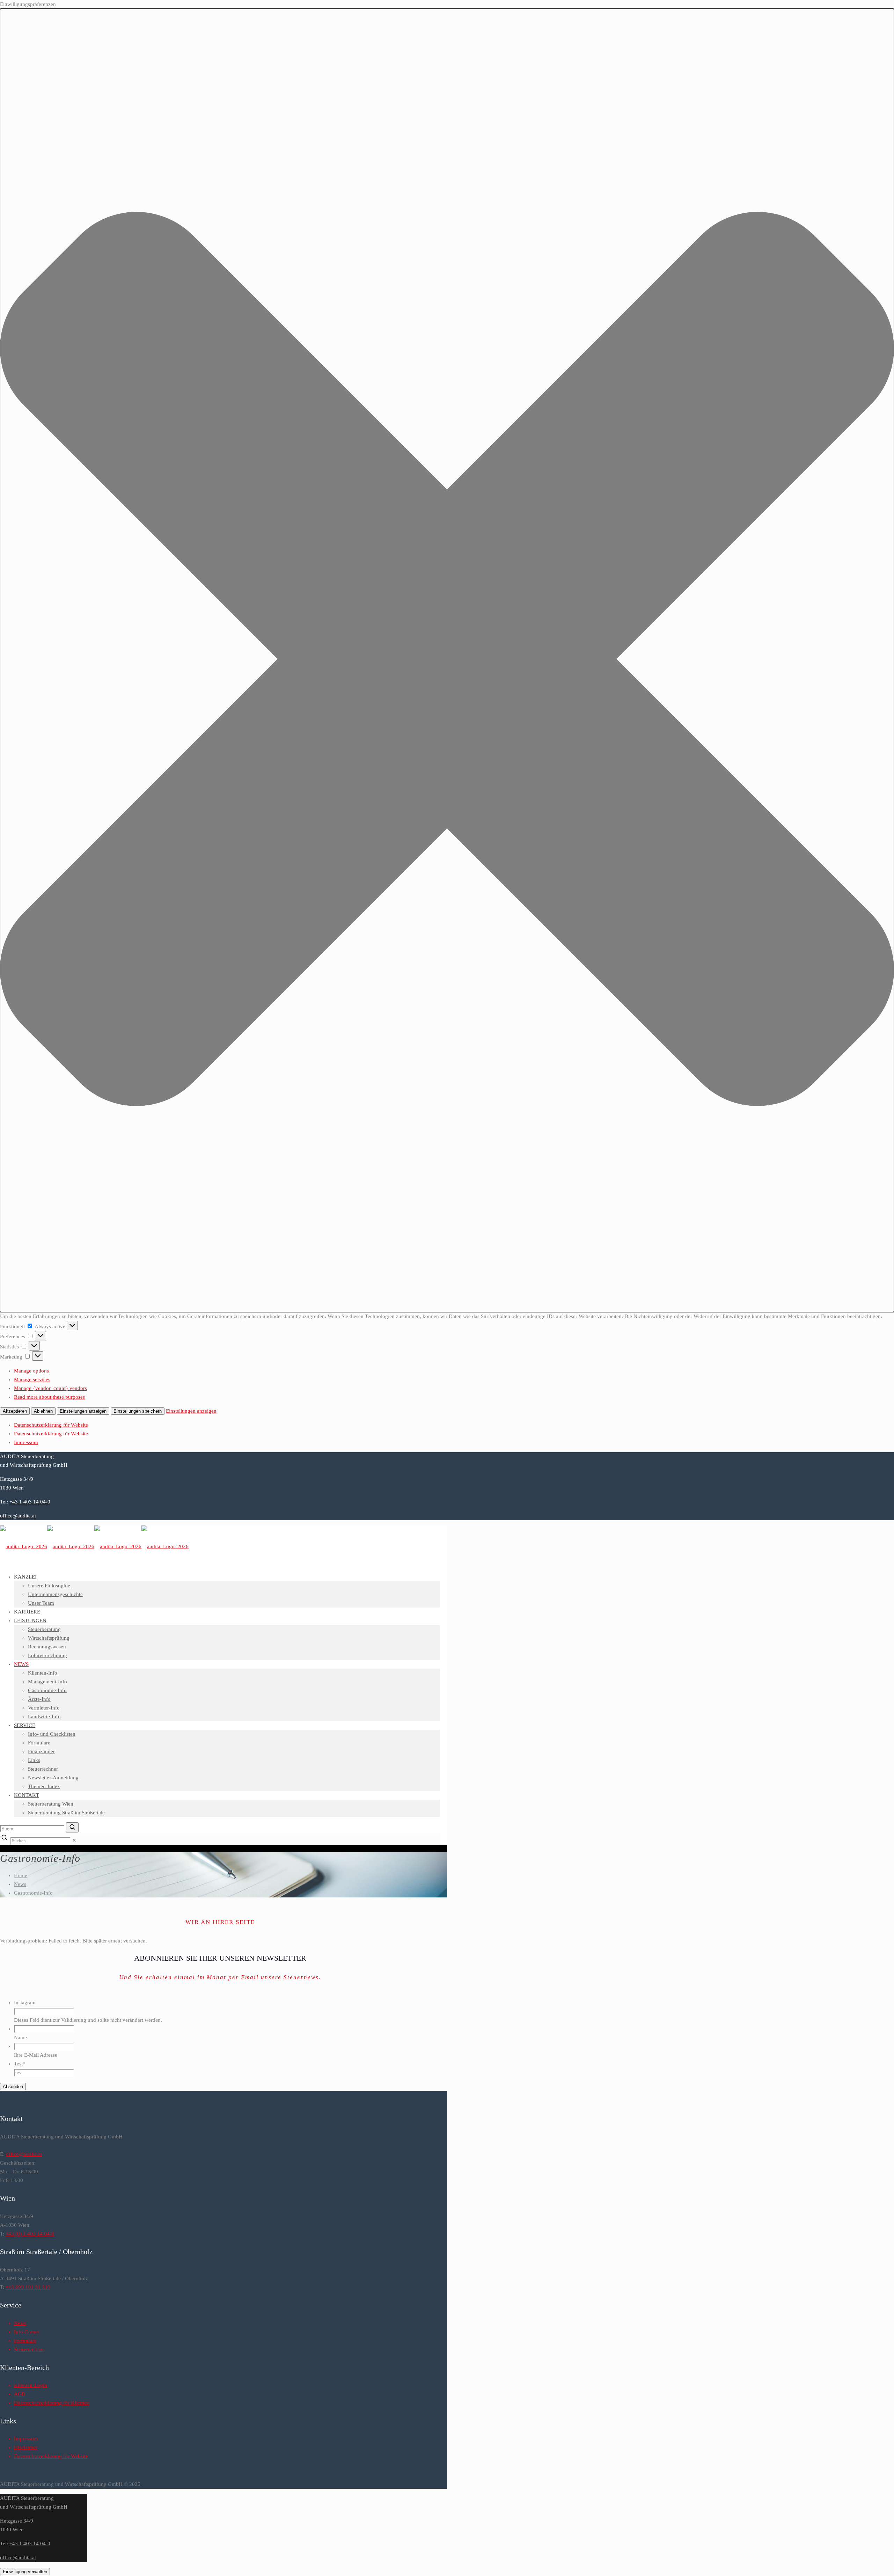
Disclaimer (26, 2447)
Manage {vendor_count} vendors (50, 1388)
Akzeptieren (15, 1411)
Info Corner (27, 2332)
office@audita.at (18, 1516)
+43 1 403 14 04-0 (30, 1502)
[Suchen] (72, 1827)
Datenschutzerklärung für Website (51, 1425)
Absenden (13, 2087)
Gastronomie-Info (33, 1893)
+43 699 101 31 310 (28, 2287)
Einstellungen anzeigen (83, 1411)
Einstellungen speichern (138, 1411)
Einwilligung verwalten (25, 2572)
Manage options (31, 1371)
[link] (74, 1840)
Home (21, 1875)
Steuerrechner (29, 2349)
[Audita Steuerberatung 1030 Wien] (94, 1546)
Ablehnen (43, 1411)
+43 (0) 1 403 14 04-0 (30, 2234)
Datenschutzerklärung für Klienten (52, 2403)
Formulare (25, 2341)
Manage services (32, 1380)
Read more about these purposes (49, 1397)
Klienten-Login (31, 2385)
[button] (447, 660)
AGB (20, 2394)
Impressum (26, 1442)
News (20, 1884)
